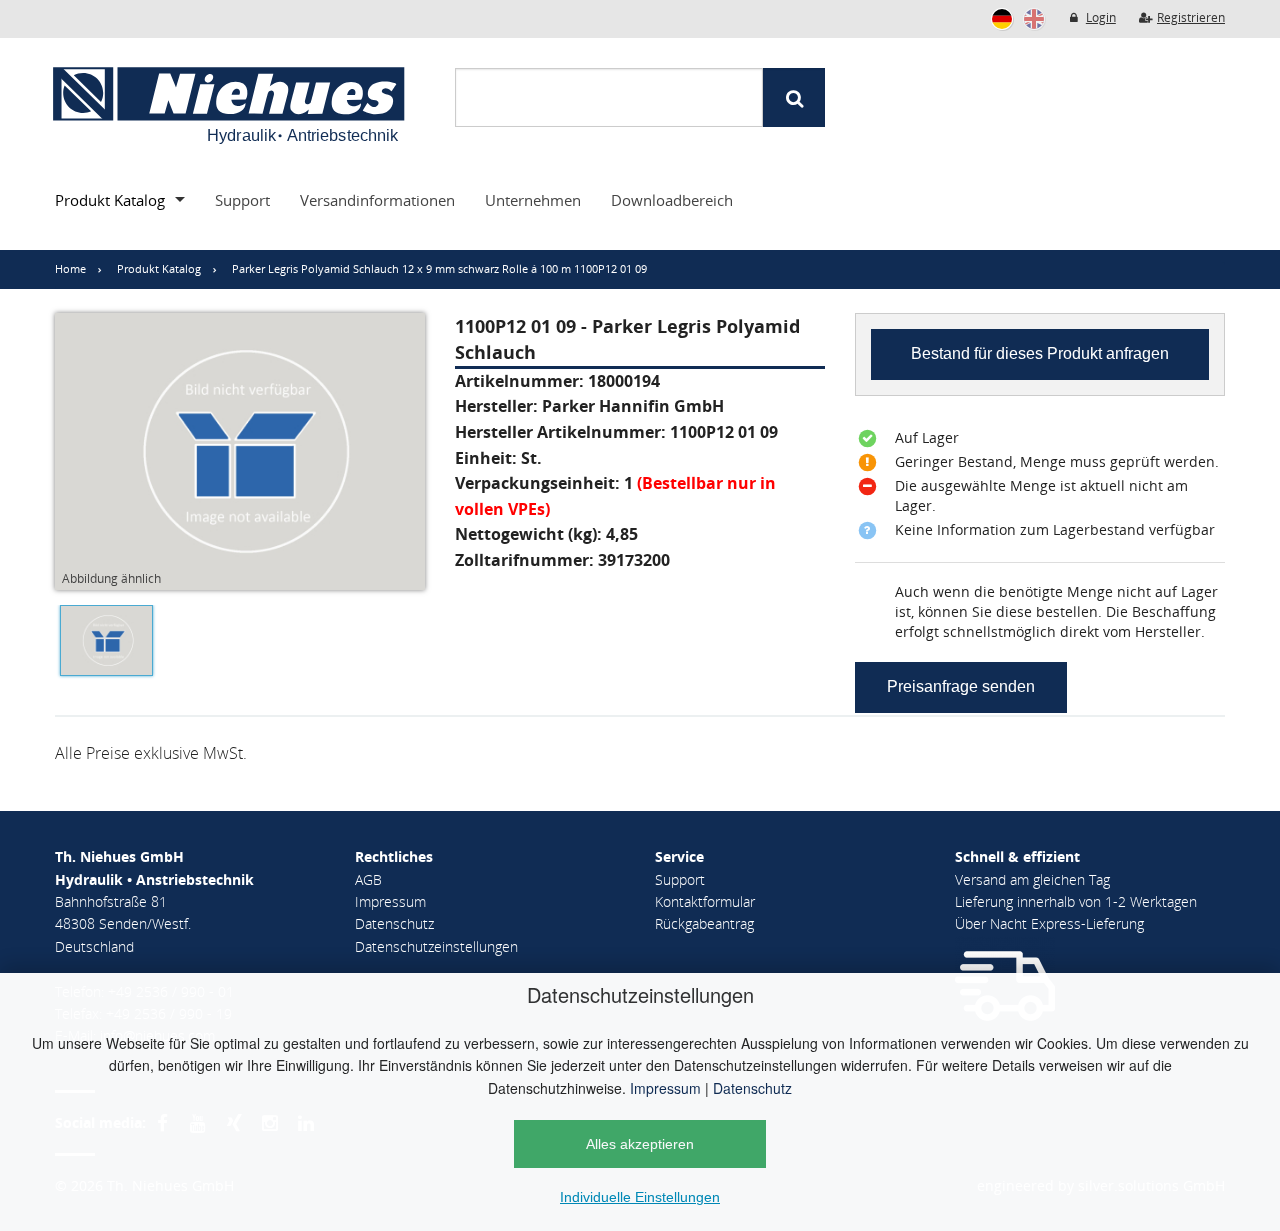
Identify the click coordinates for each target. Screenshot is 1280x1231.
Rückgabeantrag (704, 923)
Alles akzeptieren (640, 1144)
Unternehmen (533, 200)
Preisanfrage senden (961, 686)
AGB (368, 879)
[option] (101, 645)
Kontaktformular (705, 901)
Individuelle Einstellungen (640, 1197)
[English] (1034, 19)
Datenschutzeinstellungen (436, 946)
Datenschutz (752, 1088)
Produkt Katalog (110, 200)
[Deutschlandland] (1002, 19)
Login (1101, 17)
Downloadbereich (672, 200)
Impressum (665, 1088)
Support (242, 200)
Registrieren (1191, 17)
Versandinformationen (377, 200)
